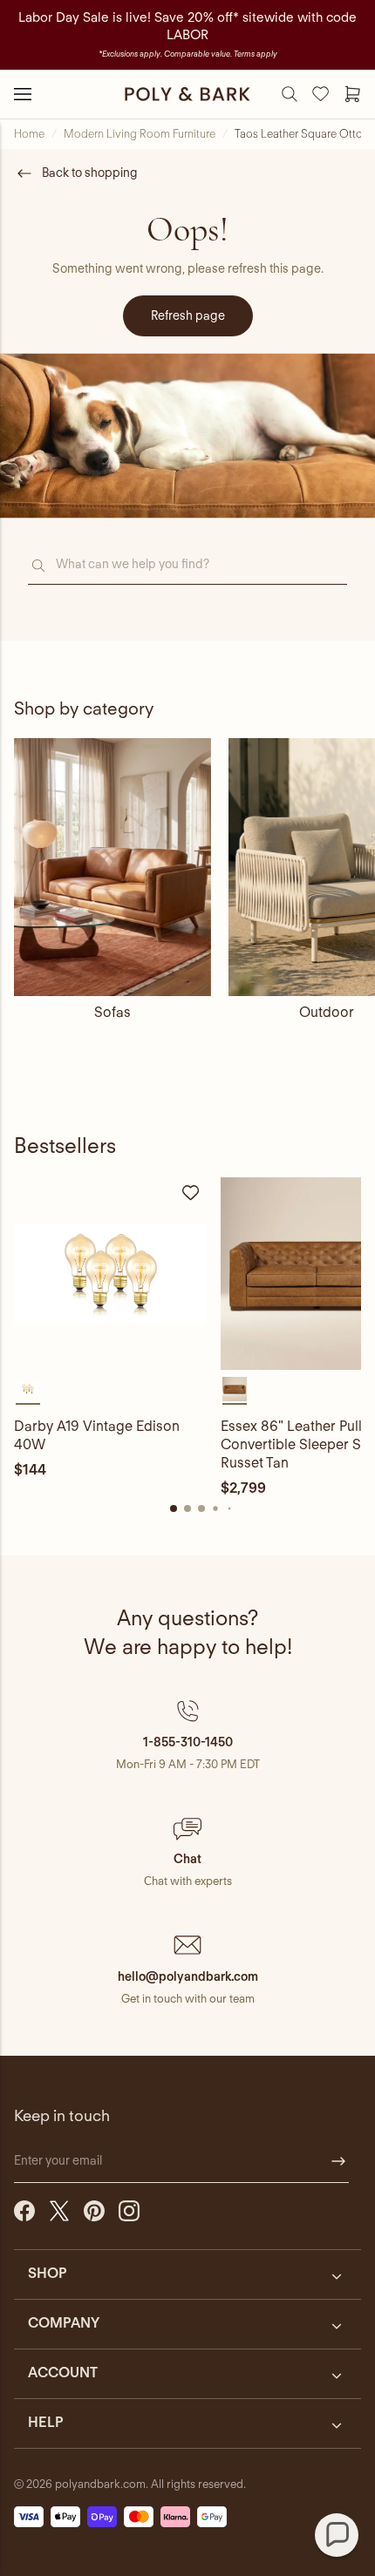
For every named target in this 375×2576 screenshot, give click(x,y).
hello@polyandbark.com (188, 1976)
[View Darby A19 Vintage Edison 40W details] (110, 1274)
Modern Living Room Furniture (140, 134)
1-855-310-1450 (188, 1742)
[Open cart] (352, 94)
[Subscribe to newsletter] (338, 2161)
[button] (187, 1735)
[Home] (187, 94)
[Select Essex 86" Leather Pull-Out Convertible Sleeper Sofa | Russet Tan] (235, 1389)
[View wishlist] (321, 94)
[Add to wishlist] (191, 1193)
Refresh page (188, 315)
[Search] (290, 94)
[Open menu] (23, 94)
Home (29, 134)
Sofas (112, 1012)
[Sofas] (112, 867)
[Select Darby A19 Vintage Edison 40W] (28, 1389)
